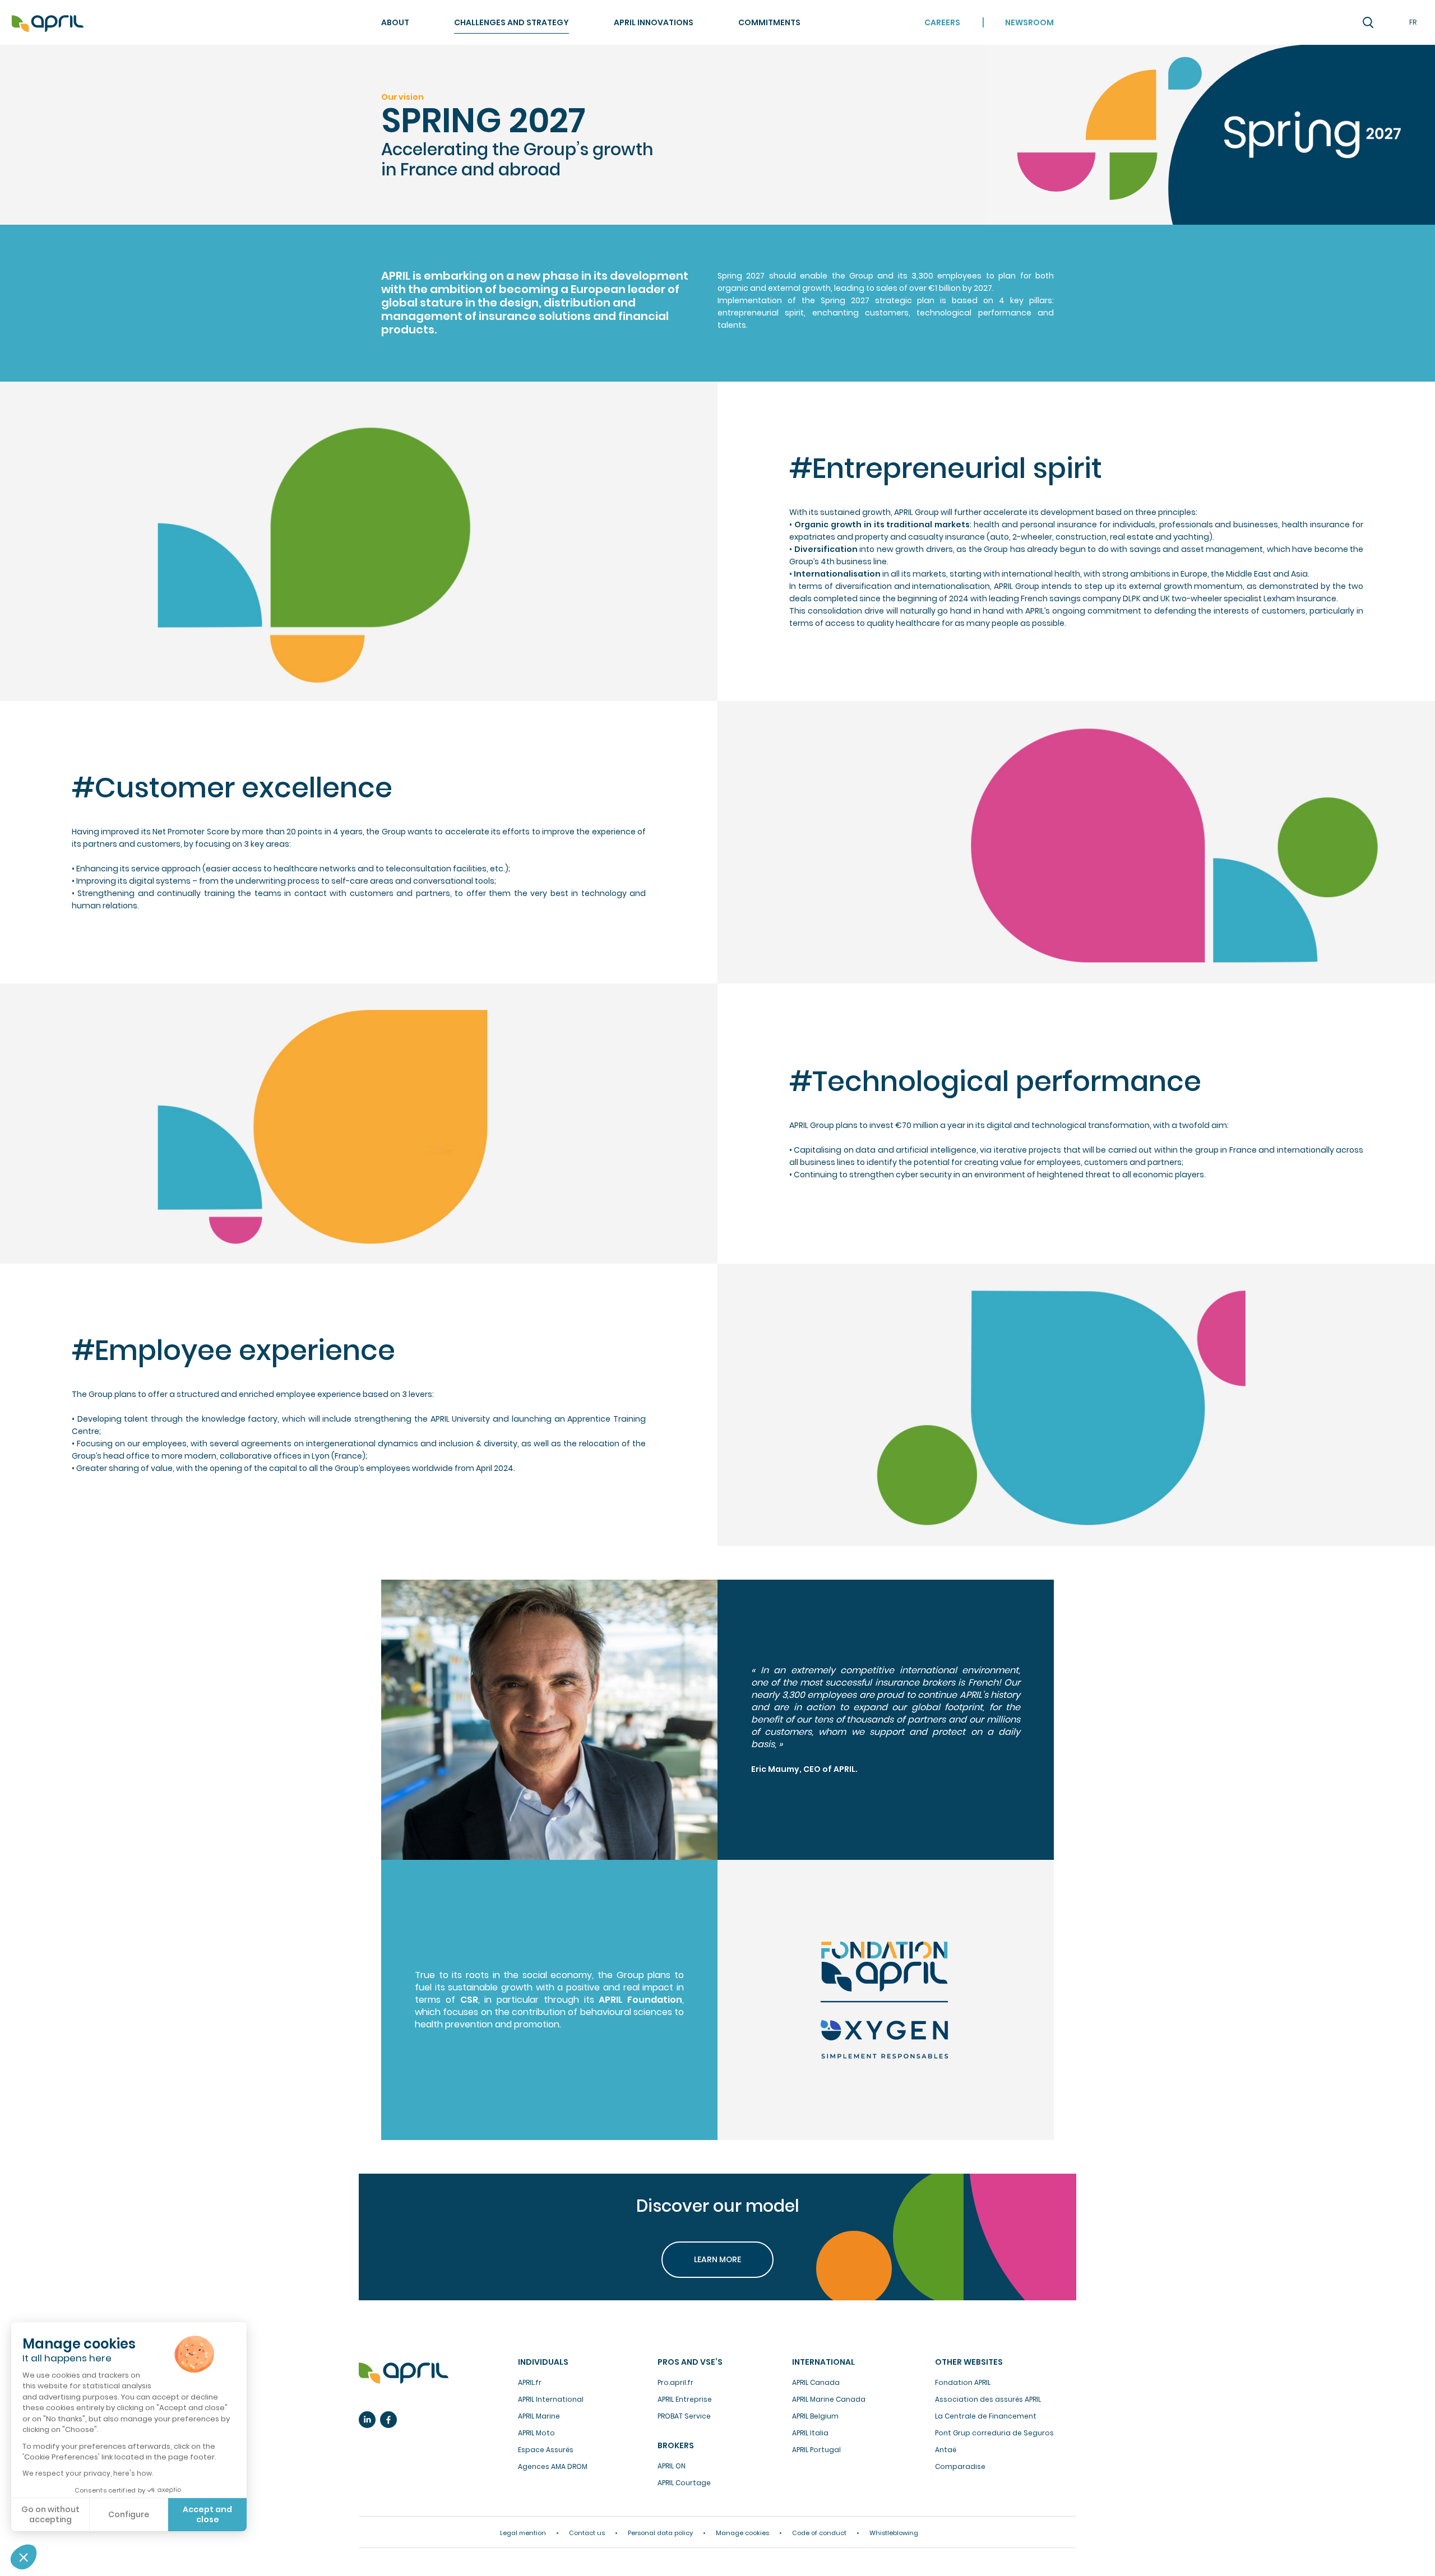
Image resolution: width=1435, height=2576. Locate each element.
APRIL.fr (530, 2382)
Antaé (946, 2450)
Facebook (388, 2420)
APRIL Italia (810, 2433)
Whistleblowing (894, 2533)
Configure (129, 2514)
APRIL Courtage (684, 2483)
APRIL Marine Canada (829, 2399)
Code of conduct (819, 2533)
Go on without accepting (50, 2514)
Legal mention (523, 2533)
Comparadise (960, 2466)
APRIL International (551, 2399)
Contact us (587, 2533)
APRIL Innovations (654, 22)
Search (1368, 22)
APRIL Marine (539, 2416)
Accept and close (207, 2514)
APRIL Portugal (816, 2450)
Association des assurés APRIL (988, 2399)
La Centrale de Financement (986, 2416)
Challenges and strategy (511, 22)
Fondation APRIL (963, 2382)
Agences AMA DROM (553, 2466)
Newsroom (1029, 22)
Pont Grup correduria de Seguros (994, 2433)
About (395, 22)
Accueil (48, 24)
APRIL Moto (536, 2433)
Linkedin (367, 2420)
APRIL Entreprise (685, 2399)
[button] (24, 2557)
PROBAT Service (684, 2416)
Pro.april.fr (675, 2382)
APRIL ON (672, 2466)
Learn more (717, 2259)
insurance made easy (404, 2373)
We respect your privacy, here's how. (88, 2473)
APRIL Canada (816, 2382)
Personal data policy (660, 2533)
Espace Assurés (546, 2450)
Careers (942, 22)
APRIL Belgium (815, 2416)
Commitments (769, 22)
